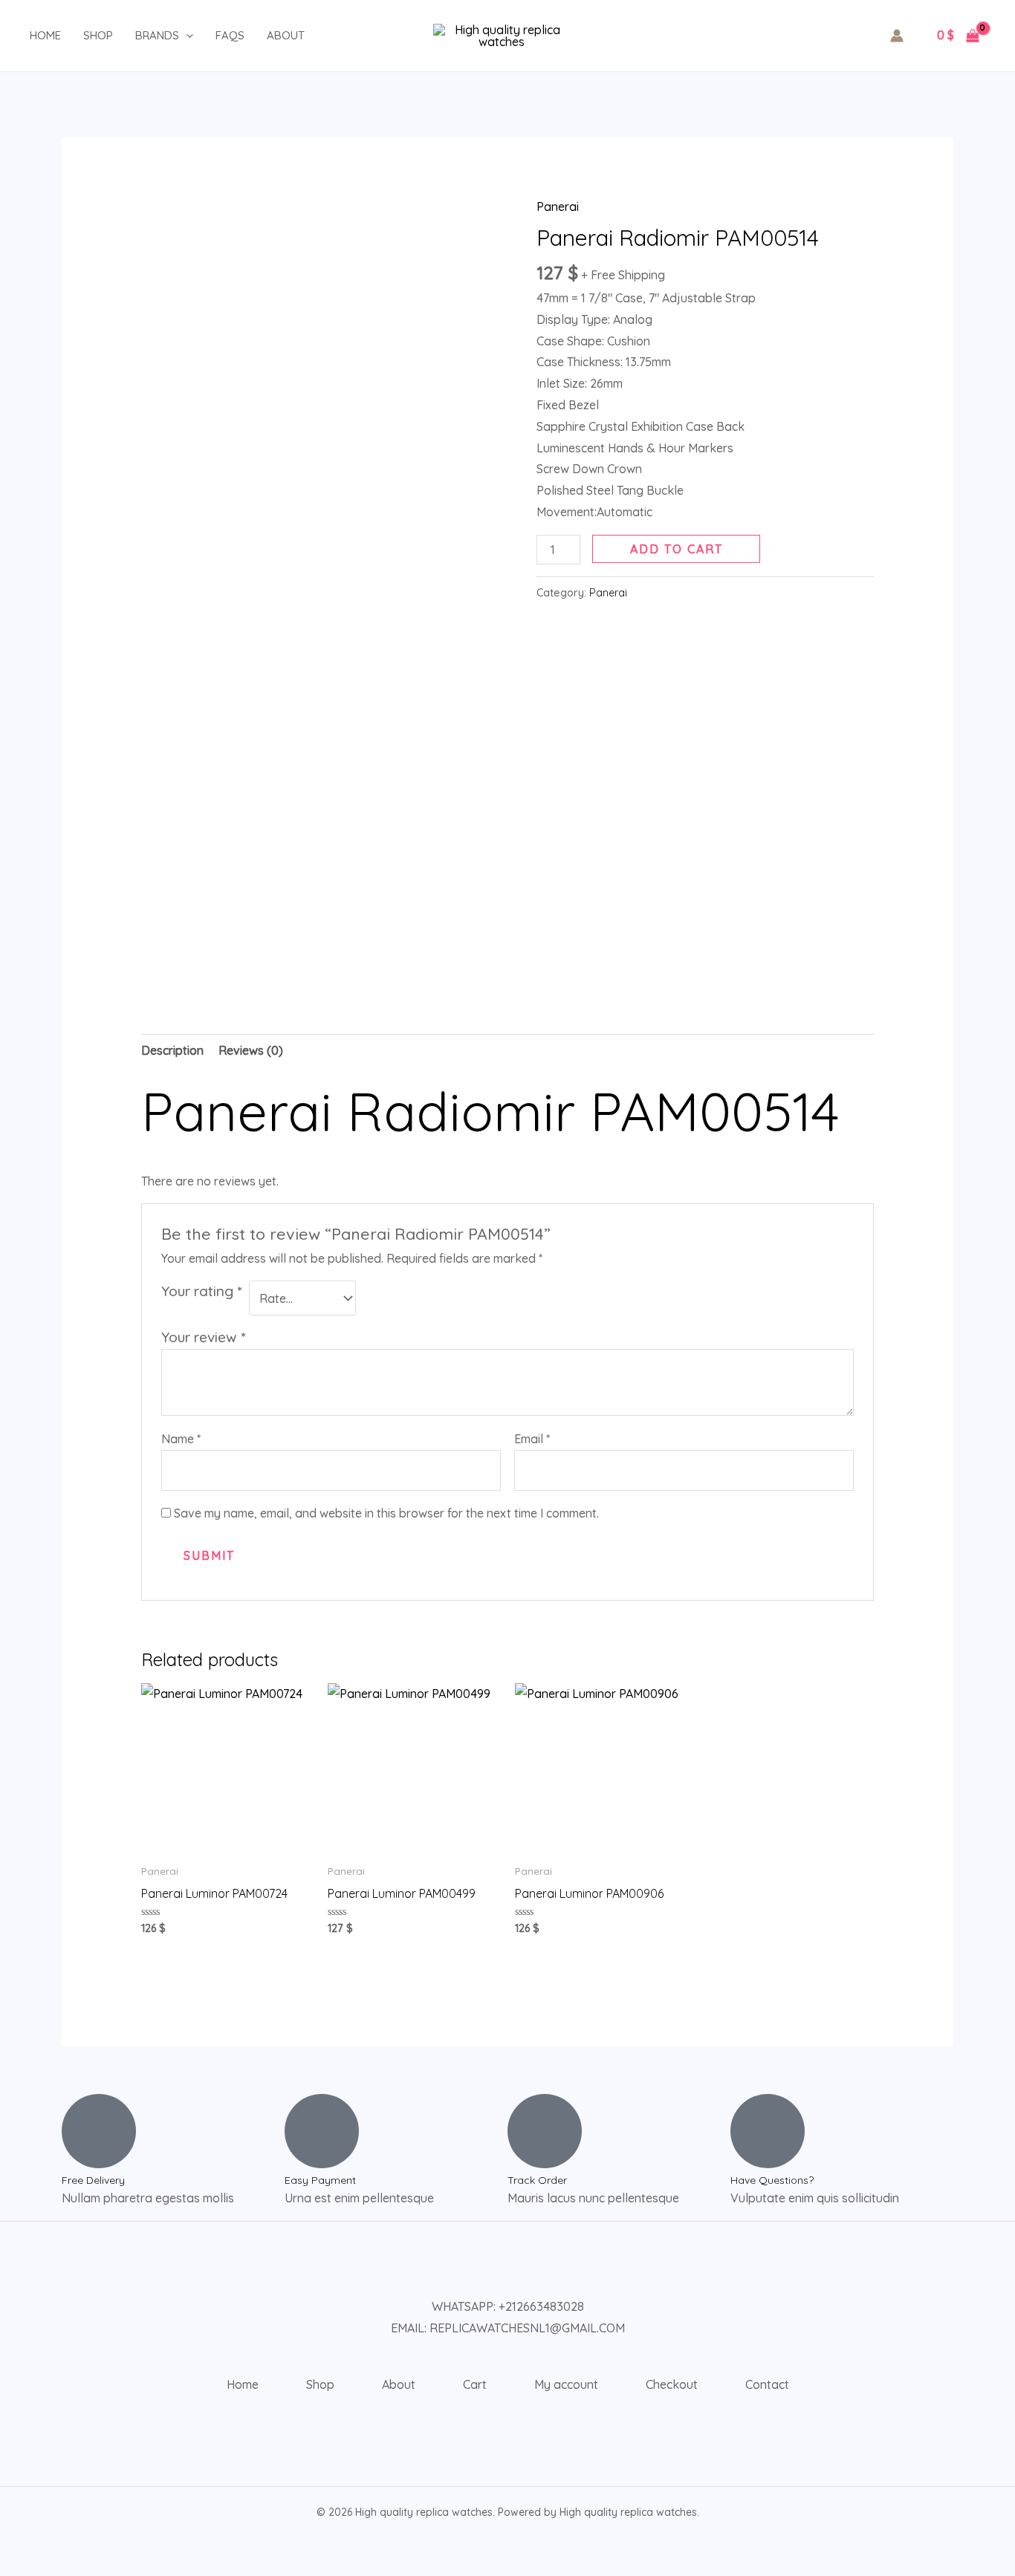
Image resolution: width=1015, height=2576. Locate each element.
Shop (98, 35)
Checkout (672, 2384)
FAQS (230, 35)
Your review (203, 1337)
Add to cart (677, 549)
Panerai (558, 206)
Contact (767, 2384)
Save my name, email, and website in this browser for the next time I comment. (386, 1513)
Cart (475, 2384)
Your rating (201, 1291)
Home (45, 35)
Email (532, 1439)
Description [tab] (172, 1050)
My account (566, 2384)
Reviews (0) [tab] (251, 1050)
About (286, 35)
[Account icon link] (897, 36)
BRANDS (157, 35)
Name (181, 1439)
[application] (186, 36)
